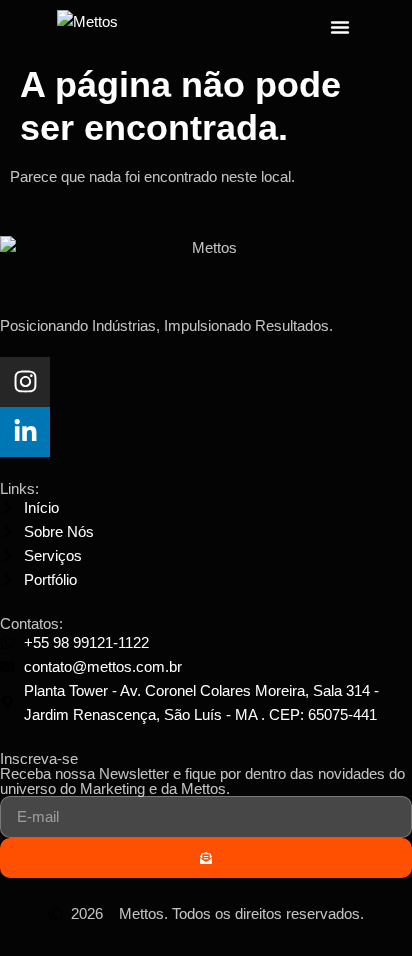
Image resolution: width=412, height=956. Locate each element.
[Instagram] (25, 382)
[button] (340, 27)
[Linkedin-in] (25, 432)
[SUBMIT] (206, 858)
